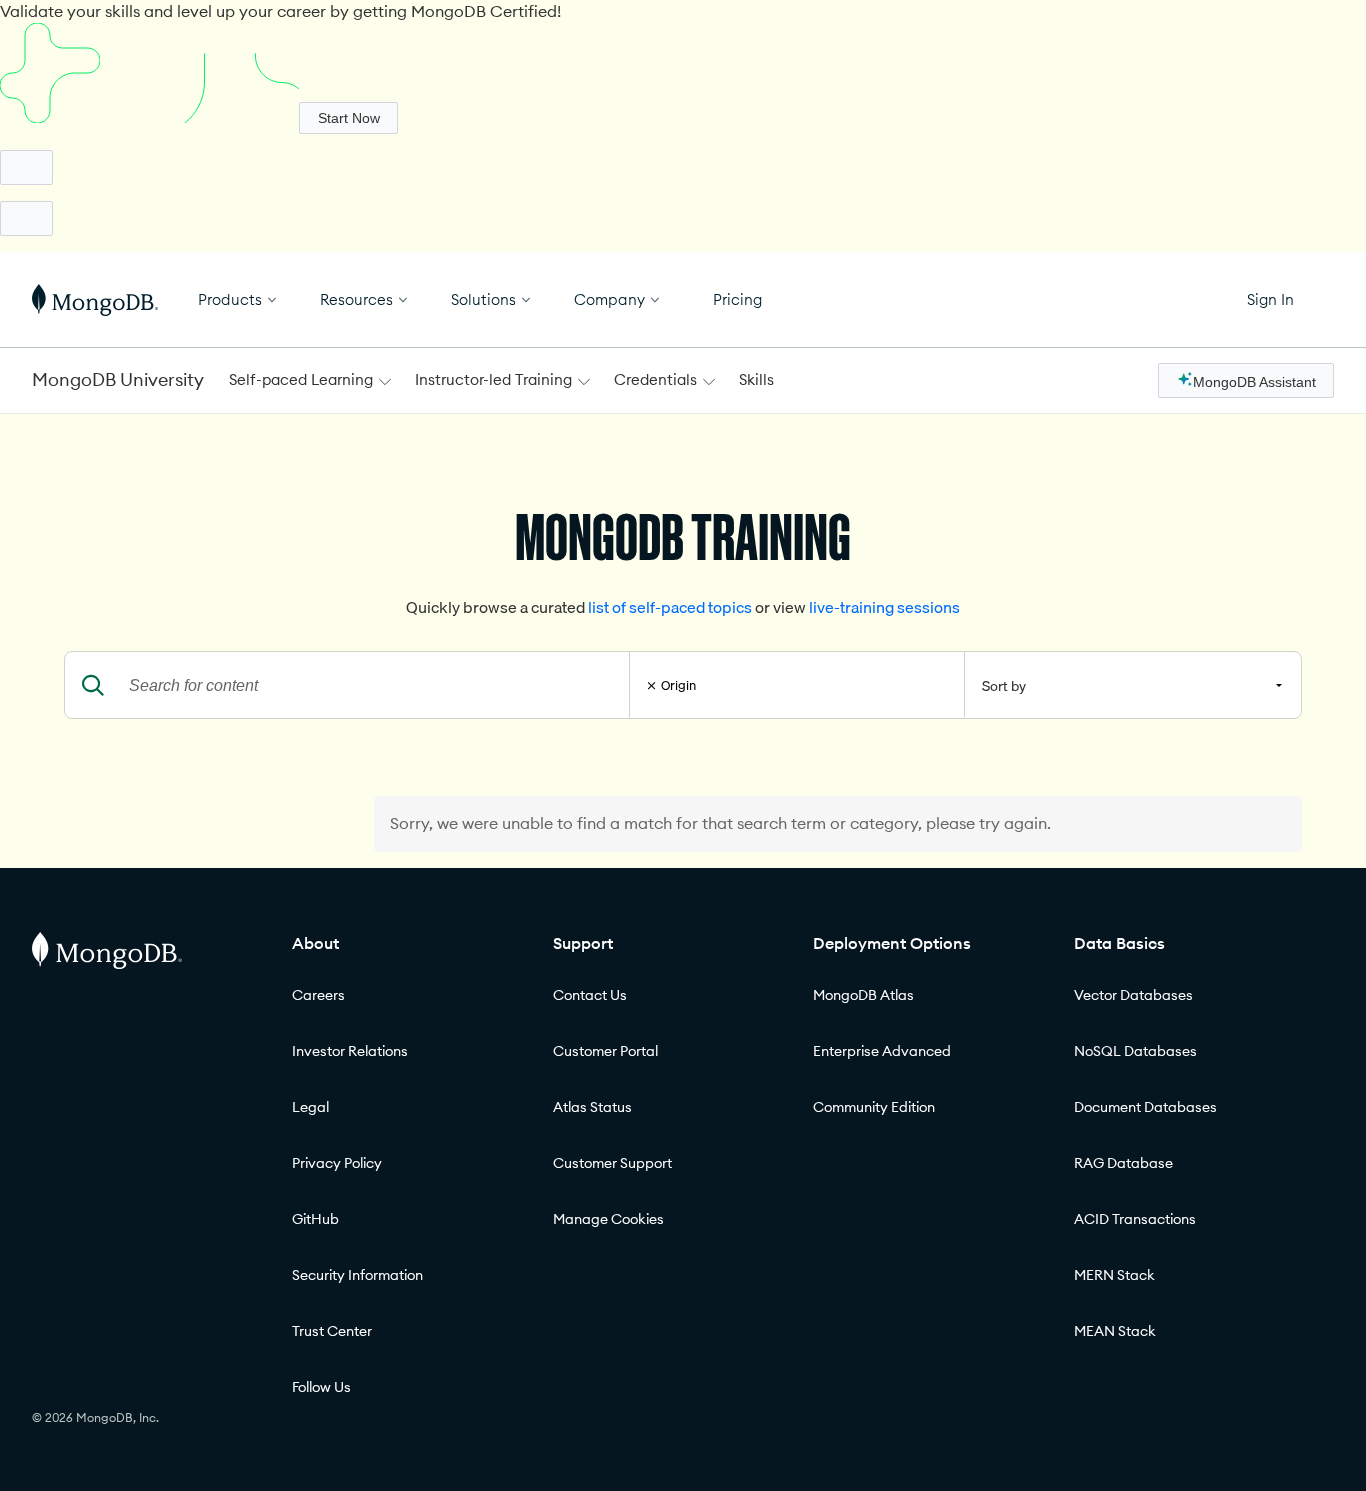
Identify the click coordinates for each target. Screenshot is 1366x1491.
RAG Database (1123, 1163)
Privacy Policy (337, 1163)
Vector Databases (1133, 995)
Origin (678, 685)
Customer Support (612, 1163)
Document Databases (1145, 1107)
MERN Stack (1114, 1275)
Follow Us (321, 1387)
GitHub (315, 1219)
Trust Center (332, 1331)
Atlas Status (592, 1107)
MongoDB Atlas (863, 995)
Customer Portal (605, 1051)
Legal (310, 1107)
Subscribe (349, 118)
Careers (318, 995)
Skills (756, 379)
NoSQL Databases (1135, 1051)
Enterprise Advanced (882, 1051)
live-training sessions (884, 607)
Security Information (357, 1275)
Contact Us (590, 995)
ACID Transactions (1135, 1219)
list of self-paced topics (671, 607)
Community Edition (874, 1107)
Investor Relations (350, 1051)
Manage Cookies (608, 1219)
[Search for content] (93, 685)
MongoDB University (118, 379)
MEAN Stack (1115, 1331)
